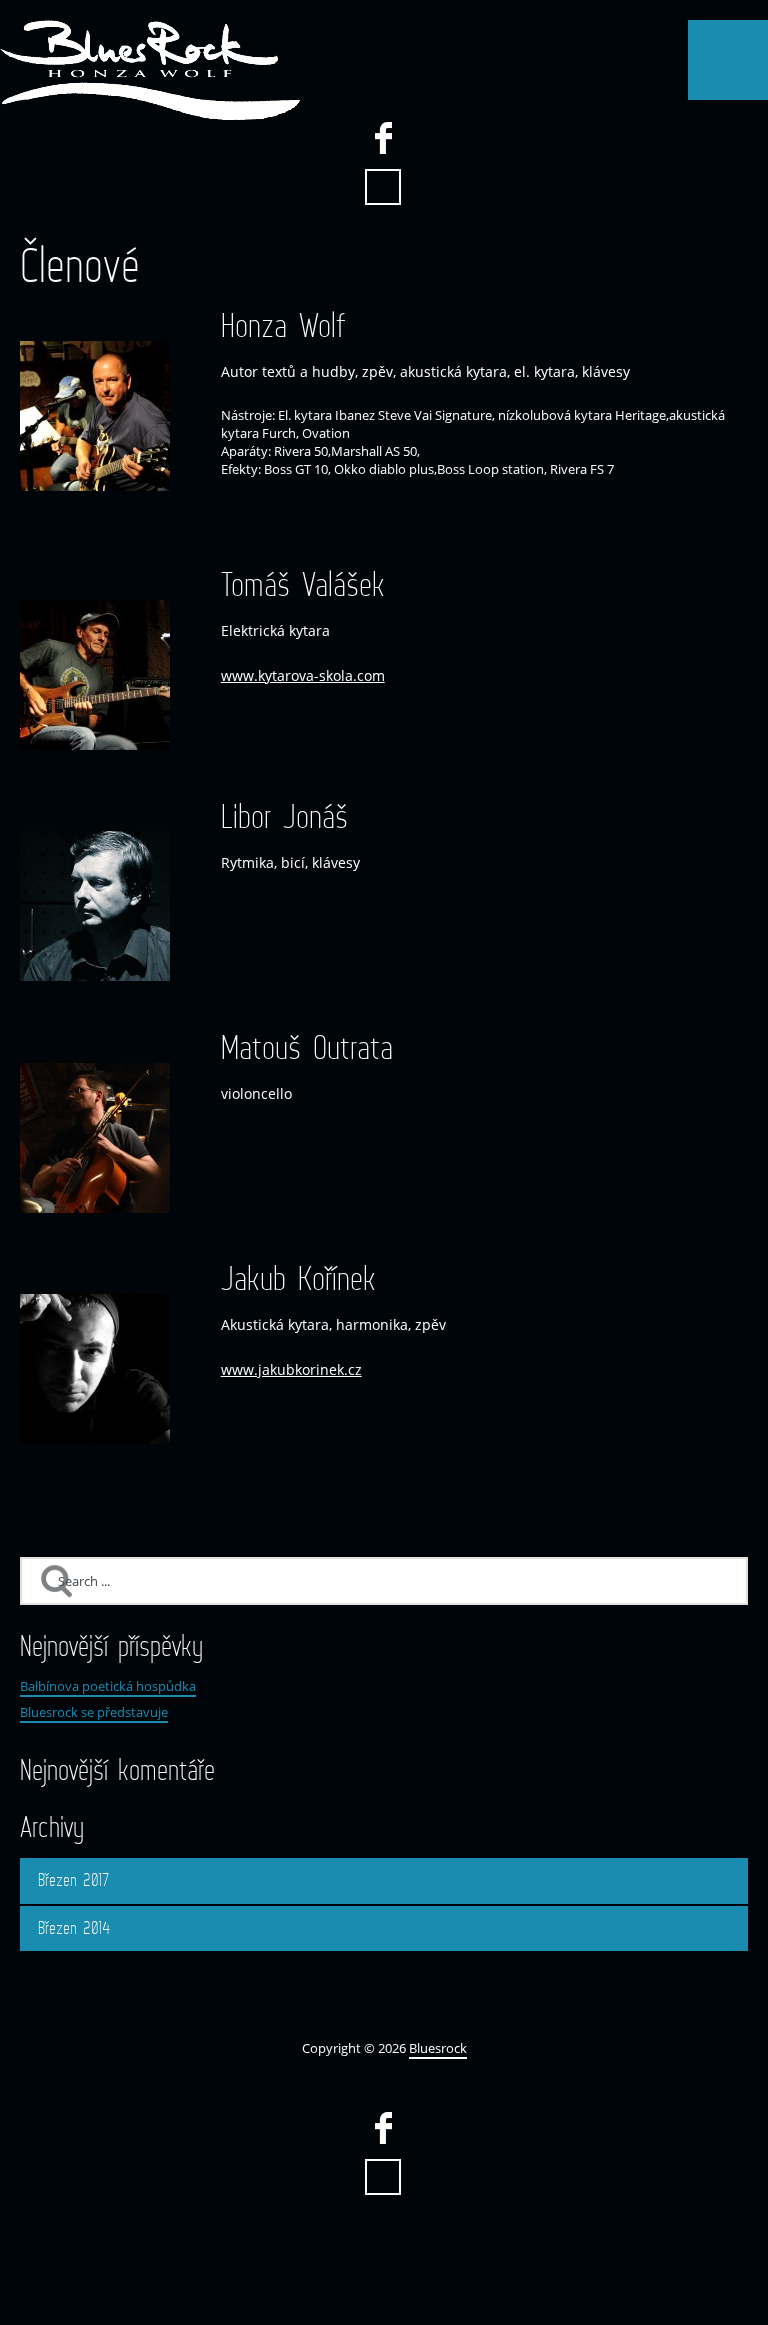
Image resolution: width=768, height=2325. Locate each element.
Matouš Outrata (307, 1047)
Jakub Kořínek (298, 1278)
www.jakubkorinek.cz (291, 1369)
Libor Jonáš (284, 816)
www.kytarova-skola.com (303, 675)
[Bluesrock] (150, 70)
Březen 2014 (74, 1928)
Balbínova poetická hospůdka (108, 1686)
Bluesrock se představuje (94, 1712)
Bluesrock (438, 2048)
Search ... (383, 187)
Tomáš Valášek (303, 584)
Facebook (383, 138)
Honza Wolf (283, 325)
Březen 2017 (74, 1880)
